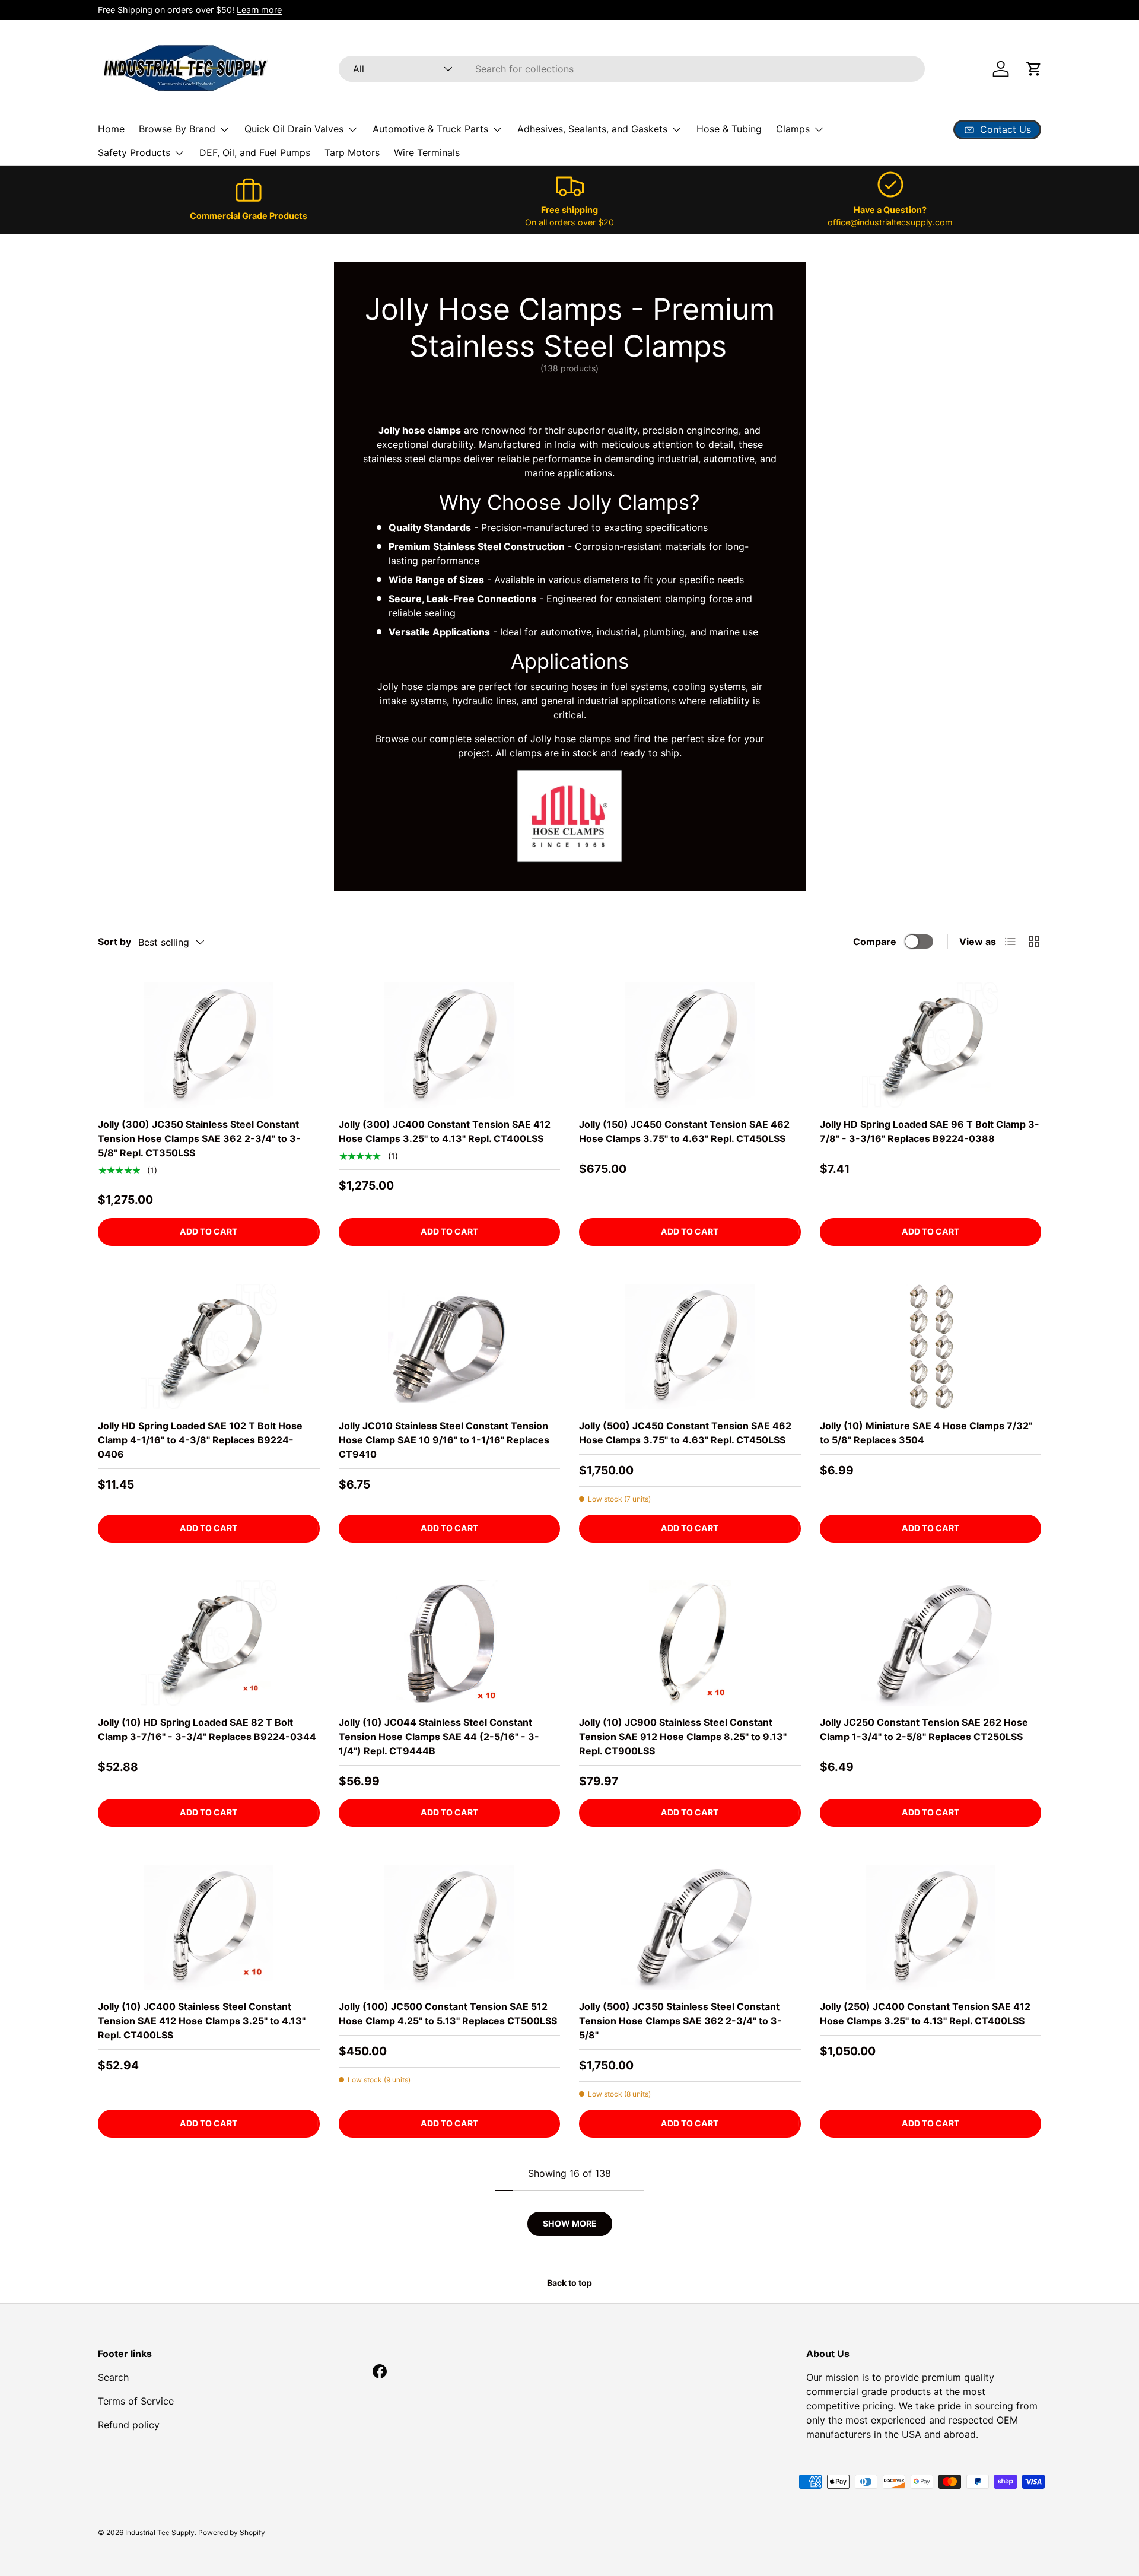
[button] (1034, 69)
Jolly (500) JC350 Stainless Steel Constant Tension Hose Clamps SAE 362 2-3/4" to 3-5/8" (680, 2021)
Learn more (259, 10)
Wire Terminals (427, 152)
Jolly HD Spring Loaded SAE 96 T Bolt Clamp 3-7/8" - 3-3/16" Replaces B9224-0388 (930, 1131)
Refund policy (129, 2425)
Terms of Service (136, 2401)
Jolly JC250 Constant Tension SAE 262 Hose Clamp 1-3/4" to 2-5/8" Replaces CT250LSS (924, 1729)
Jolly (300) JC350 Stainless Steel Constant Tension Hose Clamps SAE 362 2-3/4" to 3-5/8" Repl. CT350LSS (199, 1138)
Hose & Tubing (729, 129)
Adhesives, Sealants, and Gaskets (592, 129)
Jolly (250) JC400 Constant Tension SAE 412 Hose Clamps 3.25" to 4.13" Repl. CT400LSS (925, 2014)
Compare (875, 942)
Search (113, 2377)
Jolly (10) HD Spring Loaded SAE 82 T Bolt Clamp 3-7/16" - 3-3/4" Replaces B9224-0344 (207, 1729)
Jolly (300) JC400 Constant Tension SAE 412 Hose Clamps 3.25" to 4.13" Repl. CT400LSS (445, 1131)
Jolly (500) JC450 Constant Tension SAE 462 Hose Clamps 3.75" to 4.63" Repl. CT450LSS (685, 1433)
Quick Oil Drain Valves (294, 129)
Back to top (569, 2283)
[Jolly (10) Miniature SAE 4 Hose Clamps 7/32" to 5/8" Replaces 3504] (931, 1346)
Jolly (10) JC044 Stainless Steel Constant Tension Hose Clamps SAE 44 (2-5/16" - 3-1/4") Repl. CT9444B (439, 1737)
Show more (570, 2223)
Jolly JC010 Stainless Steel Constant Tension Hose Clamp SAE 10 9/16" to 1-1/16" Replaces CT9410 (444, 1440)
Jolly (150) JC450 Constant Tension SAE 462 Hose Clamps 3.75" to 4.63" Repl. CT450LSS (684, 1131)
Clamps (793, 129)
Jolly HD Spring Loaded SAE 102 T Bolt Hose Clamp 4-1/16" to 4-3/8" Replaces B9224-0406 (200, 1440)
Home (111, 129)
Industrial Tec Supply (160, 2532)
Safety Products (134, 152)
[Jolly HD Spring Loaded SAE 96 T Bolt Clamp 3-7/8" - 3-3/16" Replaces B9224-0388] (931, 1045)
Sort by (114, 942)
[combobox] (632, 69)
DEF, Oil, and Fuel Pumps (255, 152)
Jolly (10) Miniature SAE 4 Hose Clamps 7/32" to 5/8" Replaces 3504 (926, 1433)
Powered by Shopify (232, 2532)
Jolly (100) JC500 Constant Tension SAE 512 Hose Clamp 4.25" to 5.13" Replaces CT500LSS (448, 2014)
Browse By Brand (177, 129)
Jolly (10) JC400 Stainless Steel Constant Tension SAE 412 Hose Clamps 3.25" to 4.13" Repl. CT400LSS (202, 2021)
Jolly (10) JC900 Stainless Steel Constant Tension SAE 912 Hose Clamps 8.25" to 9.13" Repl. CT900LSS (683, 1737)
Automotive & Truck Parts (430, 129)
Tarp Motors (352, 152)
